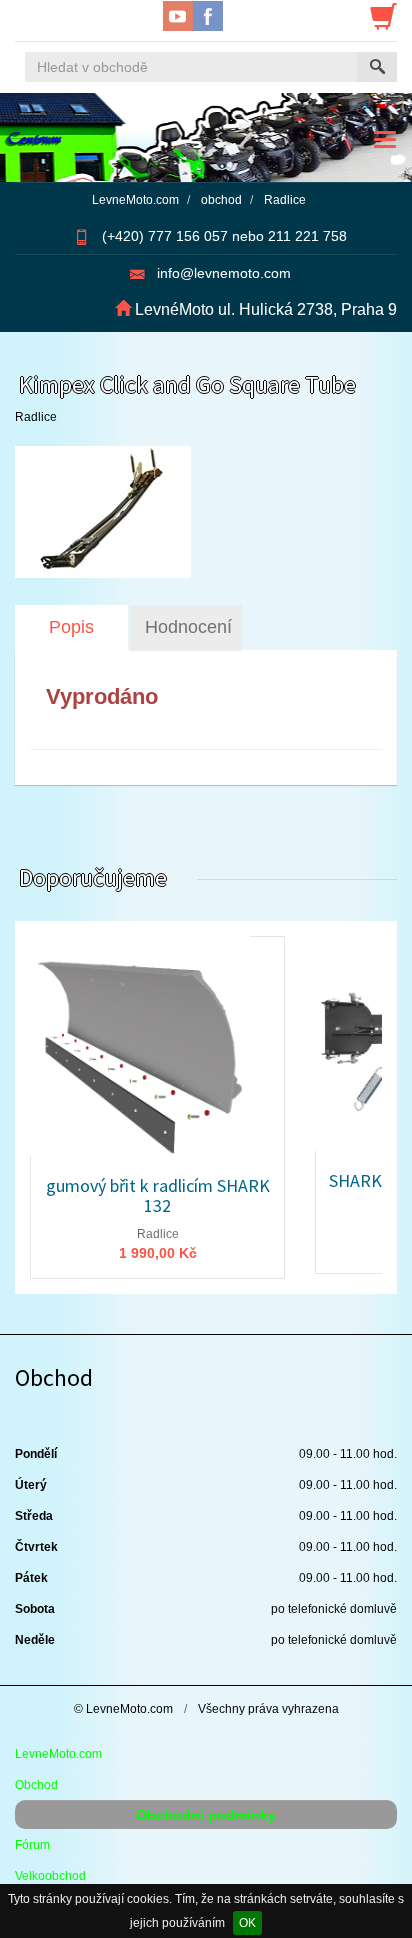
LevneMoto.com (58, 1754)
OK (247, 1923)
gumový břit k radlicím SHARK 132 (158, 1195)
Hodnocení (188, 627)
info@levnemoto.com (224, 273)
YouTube (178, 16)
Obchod (36, 1785)
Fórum (32, 1845)
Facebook (208, 16)
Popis (71, 627)
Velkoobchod (50, 1876)
